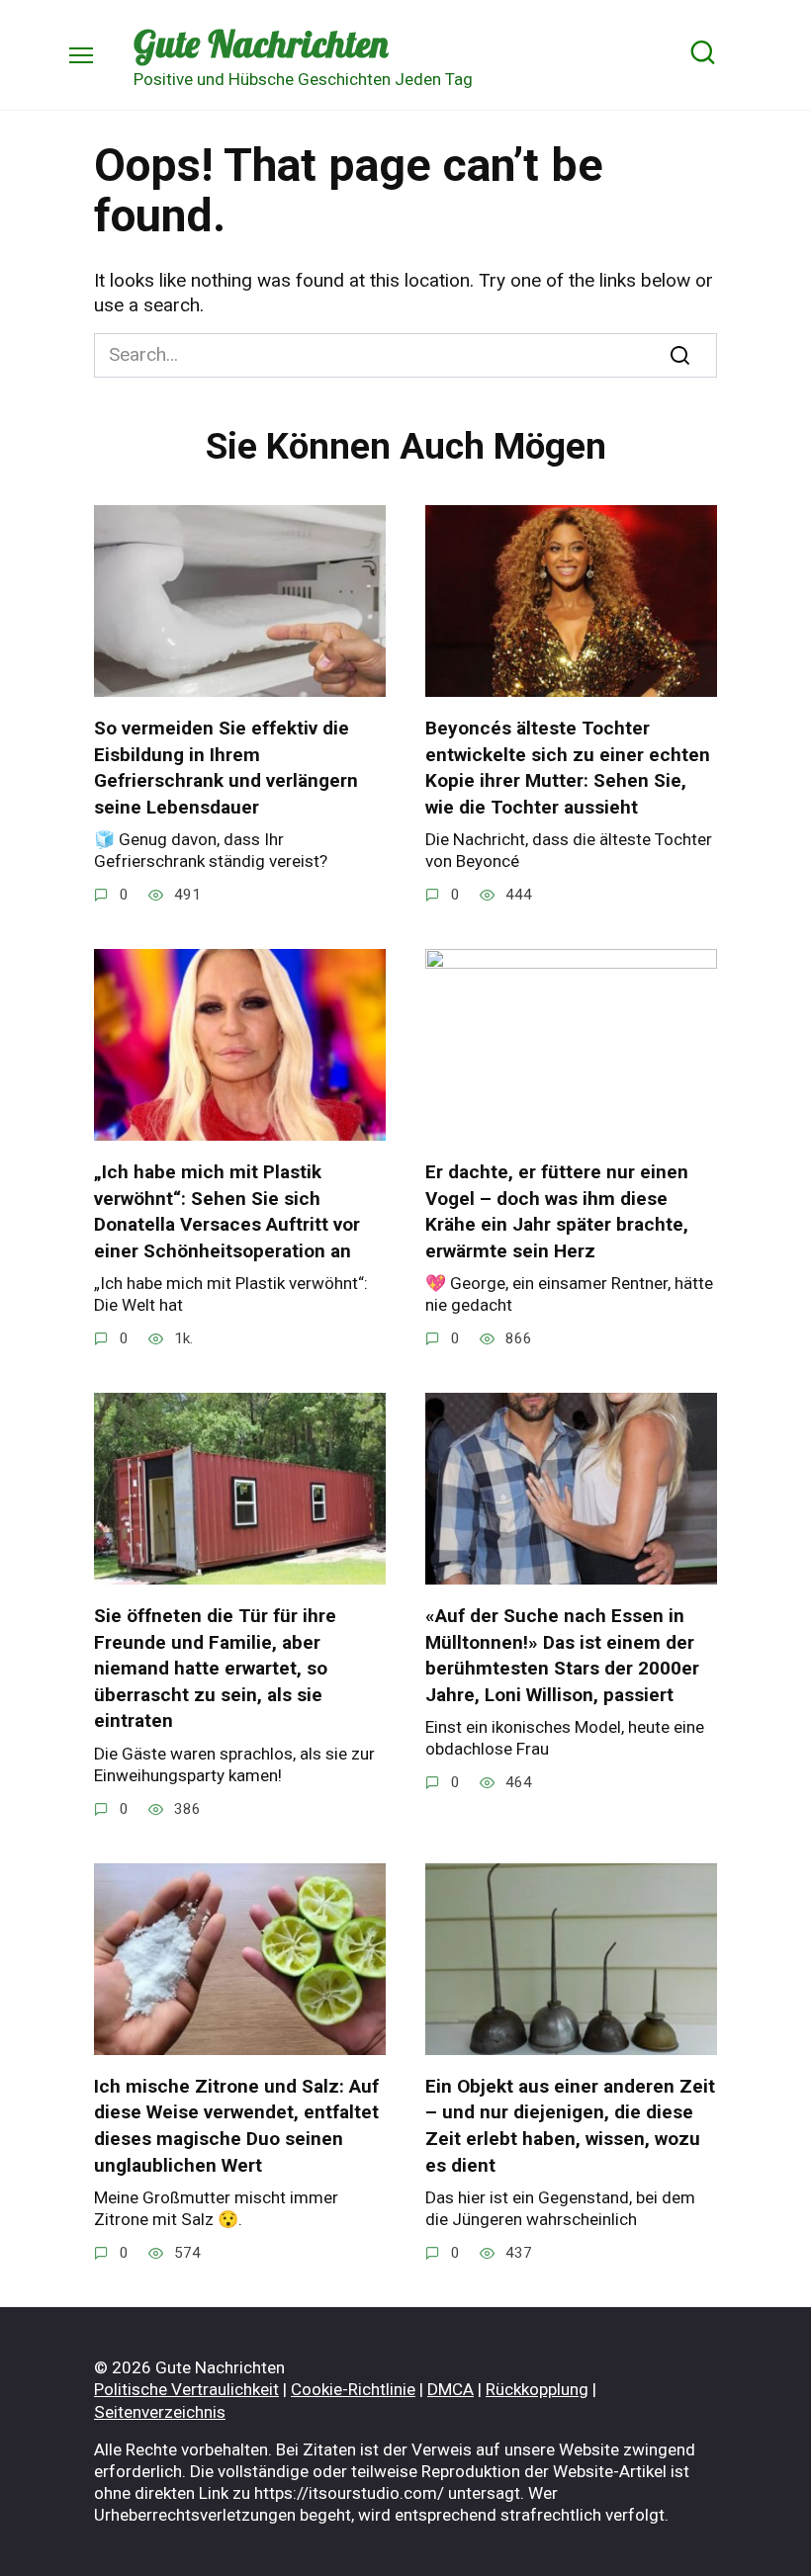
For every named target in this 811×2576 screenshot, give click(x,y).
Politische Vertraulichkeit (186, 2389)
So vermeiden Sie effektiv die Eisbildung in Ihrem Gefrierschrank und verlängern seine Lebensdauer (226, 768)
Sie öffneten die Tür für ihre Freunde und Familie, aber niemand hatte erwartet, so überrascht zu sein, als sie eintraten (215, 1668)
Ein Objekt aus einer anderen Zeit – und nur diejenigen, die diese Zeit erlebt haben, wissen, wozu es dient (570, 2126)
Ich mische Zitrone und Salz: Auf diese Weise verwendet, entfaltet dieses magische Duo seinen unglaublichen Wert (236, 2126)
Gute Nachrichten (261, 43)
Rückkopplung (537, 2389)
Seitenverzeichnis (160, 2412)
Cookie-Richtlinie (353, 2389)
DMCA (451, 2389)
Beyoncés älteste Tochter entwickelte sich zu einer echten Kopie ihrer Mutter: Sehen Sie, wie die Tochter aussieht (568, 768)
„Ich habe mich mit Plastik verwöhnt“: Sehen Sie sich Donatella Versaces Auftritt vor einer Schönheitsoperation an (227, 1211)
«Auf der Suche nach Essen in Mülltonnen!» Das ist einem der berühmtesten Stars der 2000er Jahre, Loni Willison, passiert (562, 1655)
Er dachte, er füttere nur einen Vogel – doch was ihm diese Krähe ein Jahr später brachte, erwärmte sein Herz (557, 1211)
